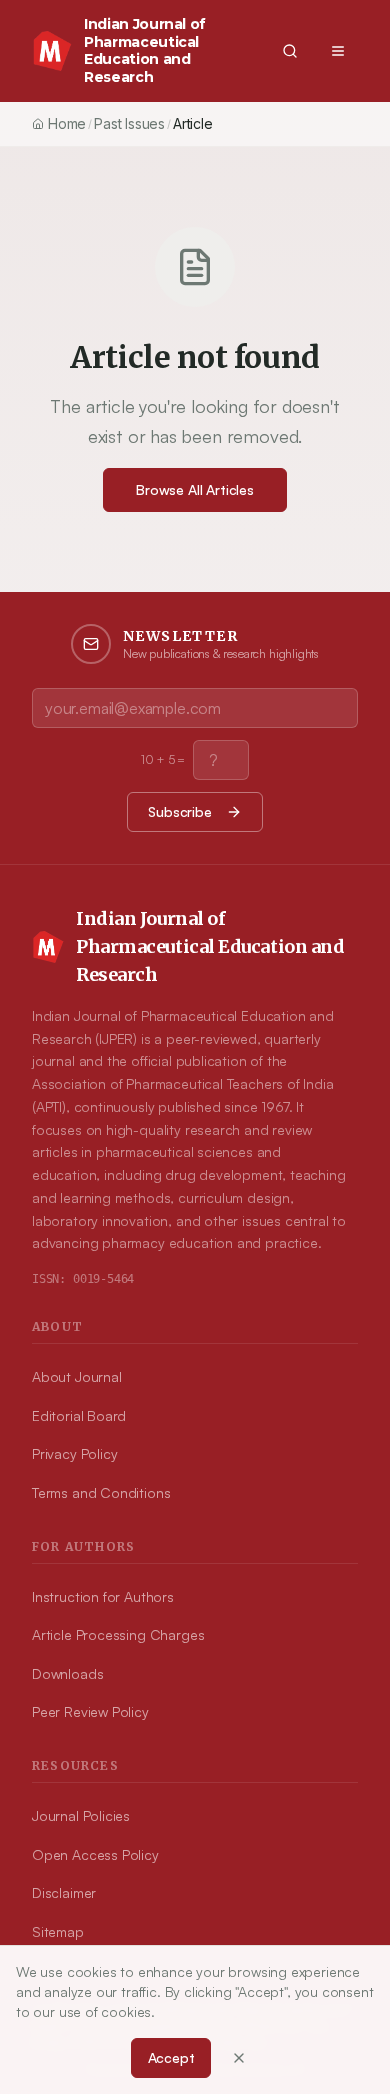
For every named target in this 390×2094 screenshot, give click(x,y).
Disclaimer (64, 1892)
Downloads (67, 1673)
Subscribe (179, 811)
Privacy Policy (74, 1453)
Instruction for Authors (103, 1596)
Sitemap (58, 1931)
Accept (171, 2057)
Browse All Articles (195, 489)
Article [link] (193, 123)
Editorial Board (79, 1415)
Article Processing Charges (118, 1634)
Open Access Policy (95, 1854)
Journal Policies (81, 1815)
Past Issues (129, 123)
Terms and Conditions (101, 1492)
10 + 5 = (163, 759)
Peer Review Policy (90, 1711)
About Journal (77, 1376)
